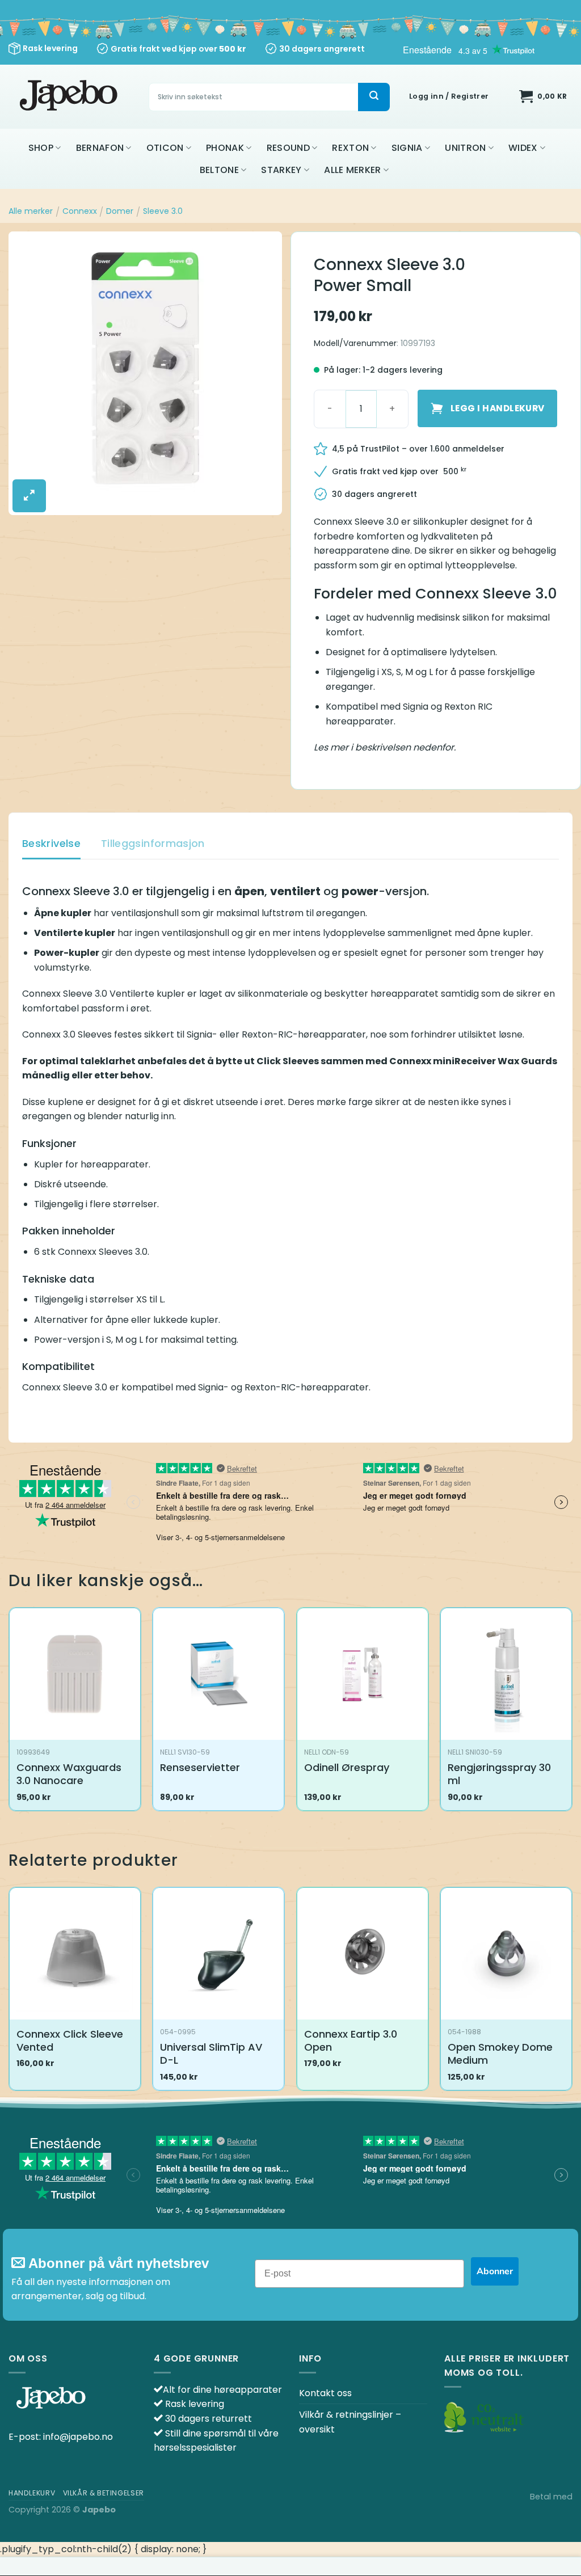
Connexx (80, 211)
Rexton (350, 148)
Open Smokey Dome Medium (500, 2054)
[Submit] (374, 97)
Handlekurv (32, 2493)
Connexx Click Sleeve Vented (70, 2041)
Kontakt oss (325, 2393)
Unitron (465, 148)
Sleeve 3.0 (163, 211)
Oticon (165, 148)
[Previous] (9, 1993)
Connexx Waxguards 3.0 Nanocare (69, 1774)
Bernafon (100, 148)
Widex (523, 148)
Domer (120, 211)
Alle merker (353, 170)
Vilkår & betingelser (104, 2493)
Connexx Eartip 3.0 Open (351, 2041)
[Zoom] (29, 496)
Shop (41, 148)
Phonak (225, 148)
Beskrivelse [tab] (51, 843)
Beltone (219, 170)
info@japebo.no (78, 2437)
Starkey (281, 170)
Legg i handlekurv (498, 408)
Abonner (495, 2271)
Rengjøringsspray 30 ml (499, 1774)
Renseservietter (200, 1767)
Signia (407, 148)
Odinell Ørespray (347, 1767)
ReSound (288, 148)
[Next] (572, 1993)
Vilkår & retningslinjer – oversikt (350, 2422)
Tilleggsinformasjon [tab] (153, 843)
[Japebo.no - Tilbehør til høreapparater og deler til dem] (70, 97)
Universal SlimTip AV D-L (211, 2054)
